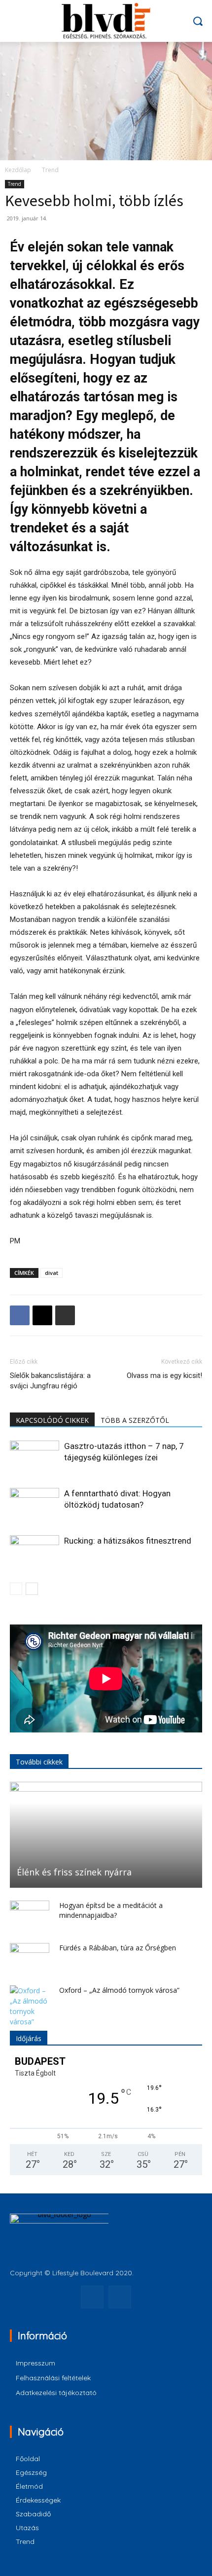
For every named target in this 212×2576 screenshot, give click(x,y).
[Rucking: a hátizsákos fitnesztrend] (35, 1552)
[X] (42, 1315)
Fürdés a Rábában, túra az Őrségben (118, 1948)
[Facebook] (20, 1315)
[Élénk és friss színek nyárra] (106, 1835)
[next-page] (32, 1589)
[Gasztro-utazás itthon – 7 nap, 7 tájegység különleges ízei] (35, 1458)
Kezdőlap (18, 170)
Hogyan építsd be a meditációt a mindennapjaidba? (111, 1910)
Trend (50, 170)
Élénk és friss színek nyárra (74, 1872)
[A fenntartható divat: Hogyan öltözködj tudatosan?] (35, 1505)
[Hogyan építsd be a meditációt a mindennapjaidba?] (30, 1915)
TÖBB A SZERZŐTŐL (135, 1420)
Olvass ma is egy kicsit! (164, 1376)
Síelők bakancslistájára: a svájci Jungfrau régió (50, 1381)
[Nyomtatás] (65, 1315)
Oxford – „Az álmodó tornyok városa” (119, 1990)
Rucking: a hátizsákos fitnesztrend (128, 1541)
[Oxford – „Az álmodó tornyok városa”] (30, 2006)
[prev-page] (16, 1589)
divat (52, 1273)
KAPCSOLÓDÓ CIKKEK (52, 1420)
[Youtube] (120, 2297)
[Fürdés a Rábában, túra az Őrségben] (30, 1958)
